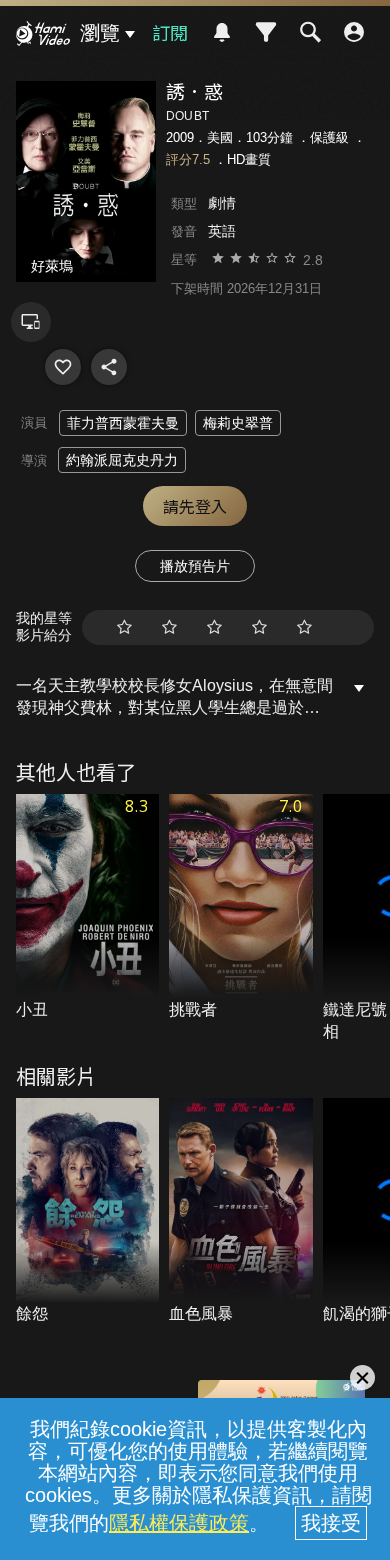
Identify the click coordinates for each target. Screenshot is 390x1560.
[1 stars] (124, 627)
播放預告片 (195, 566)
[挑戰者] (241, 908)
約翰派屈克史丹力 (122, 460)
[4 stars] (259, 627)
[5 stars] (304, 627)
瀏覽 (100, 33)
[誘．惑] (63, 367)
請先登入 (195, 506)
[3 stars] (214, 627)
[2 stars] (169, 627)
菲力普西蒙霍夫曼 (123, 423)
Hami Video (43, 36)
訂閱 (170, 32)
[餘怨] (88, 1212)
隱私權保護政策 (179, 1523)
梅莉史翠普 (238, 423)
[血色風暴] (241, 1212)
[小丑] (88, 908)
